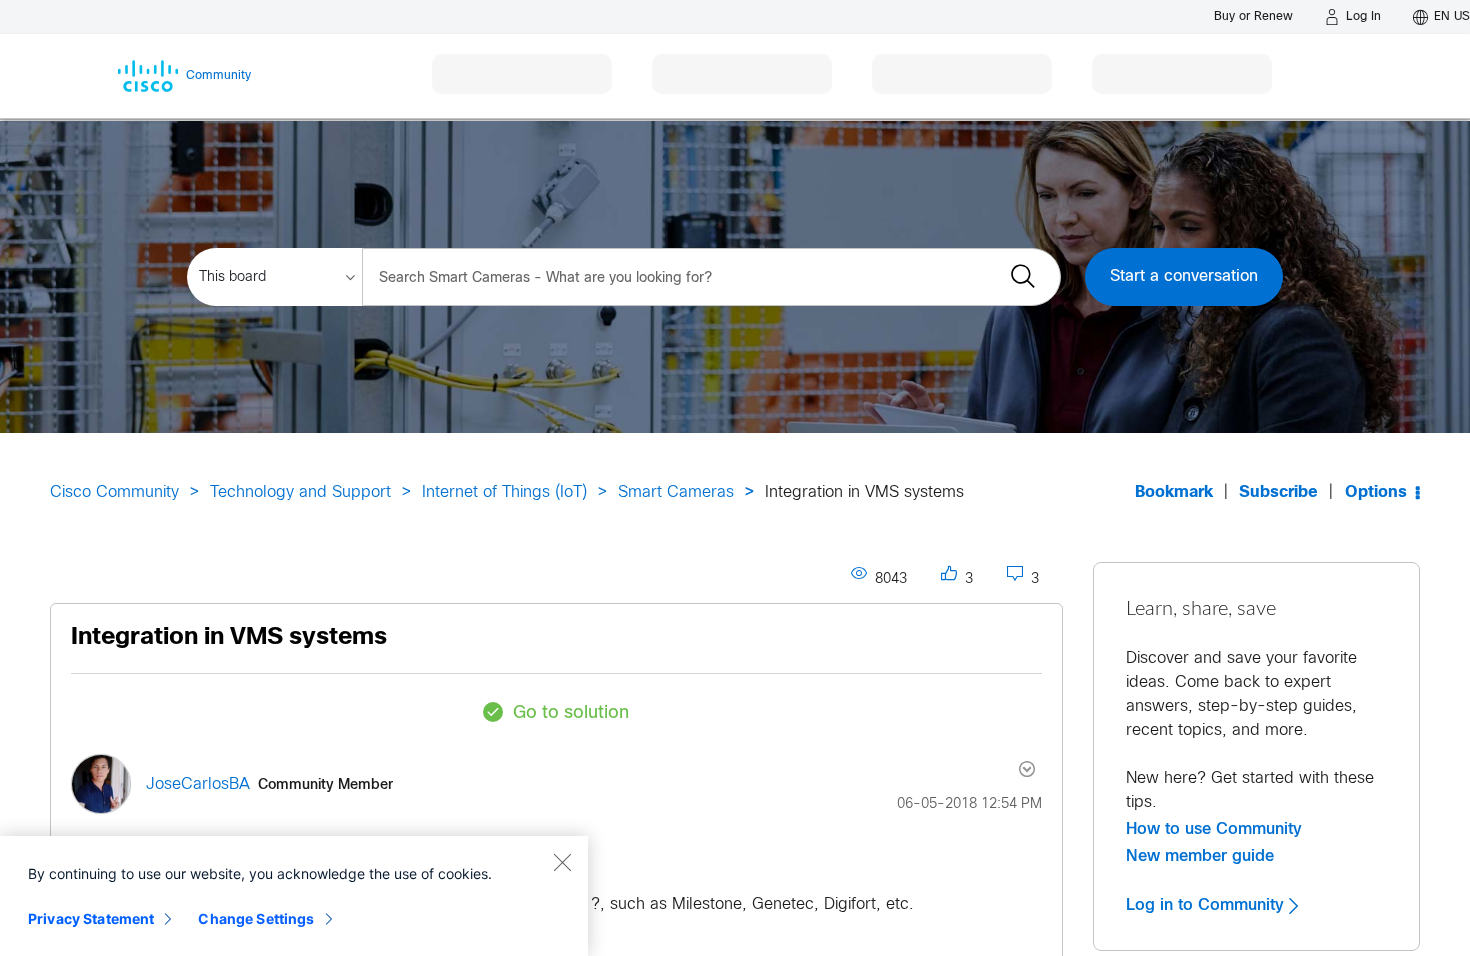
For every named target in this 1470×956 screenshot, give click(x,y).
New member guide (1200, 856)
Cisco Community (114, 492)
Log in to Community (1207, 905)
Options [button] (1376, 492)
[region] (294, 896)
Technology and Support (300, 492)
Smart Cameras (676, 492)
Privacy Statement (91, 918)
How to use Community (1214, 829)
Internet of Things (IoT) (504, 492)
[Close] (562, 862)
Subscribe (1278, 492)
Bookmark (1174, 492)
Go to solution (571, 713)
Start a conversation (1184, 276)
